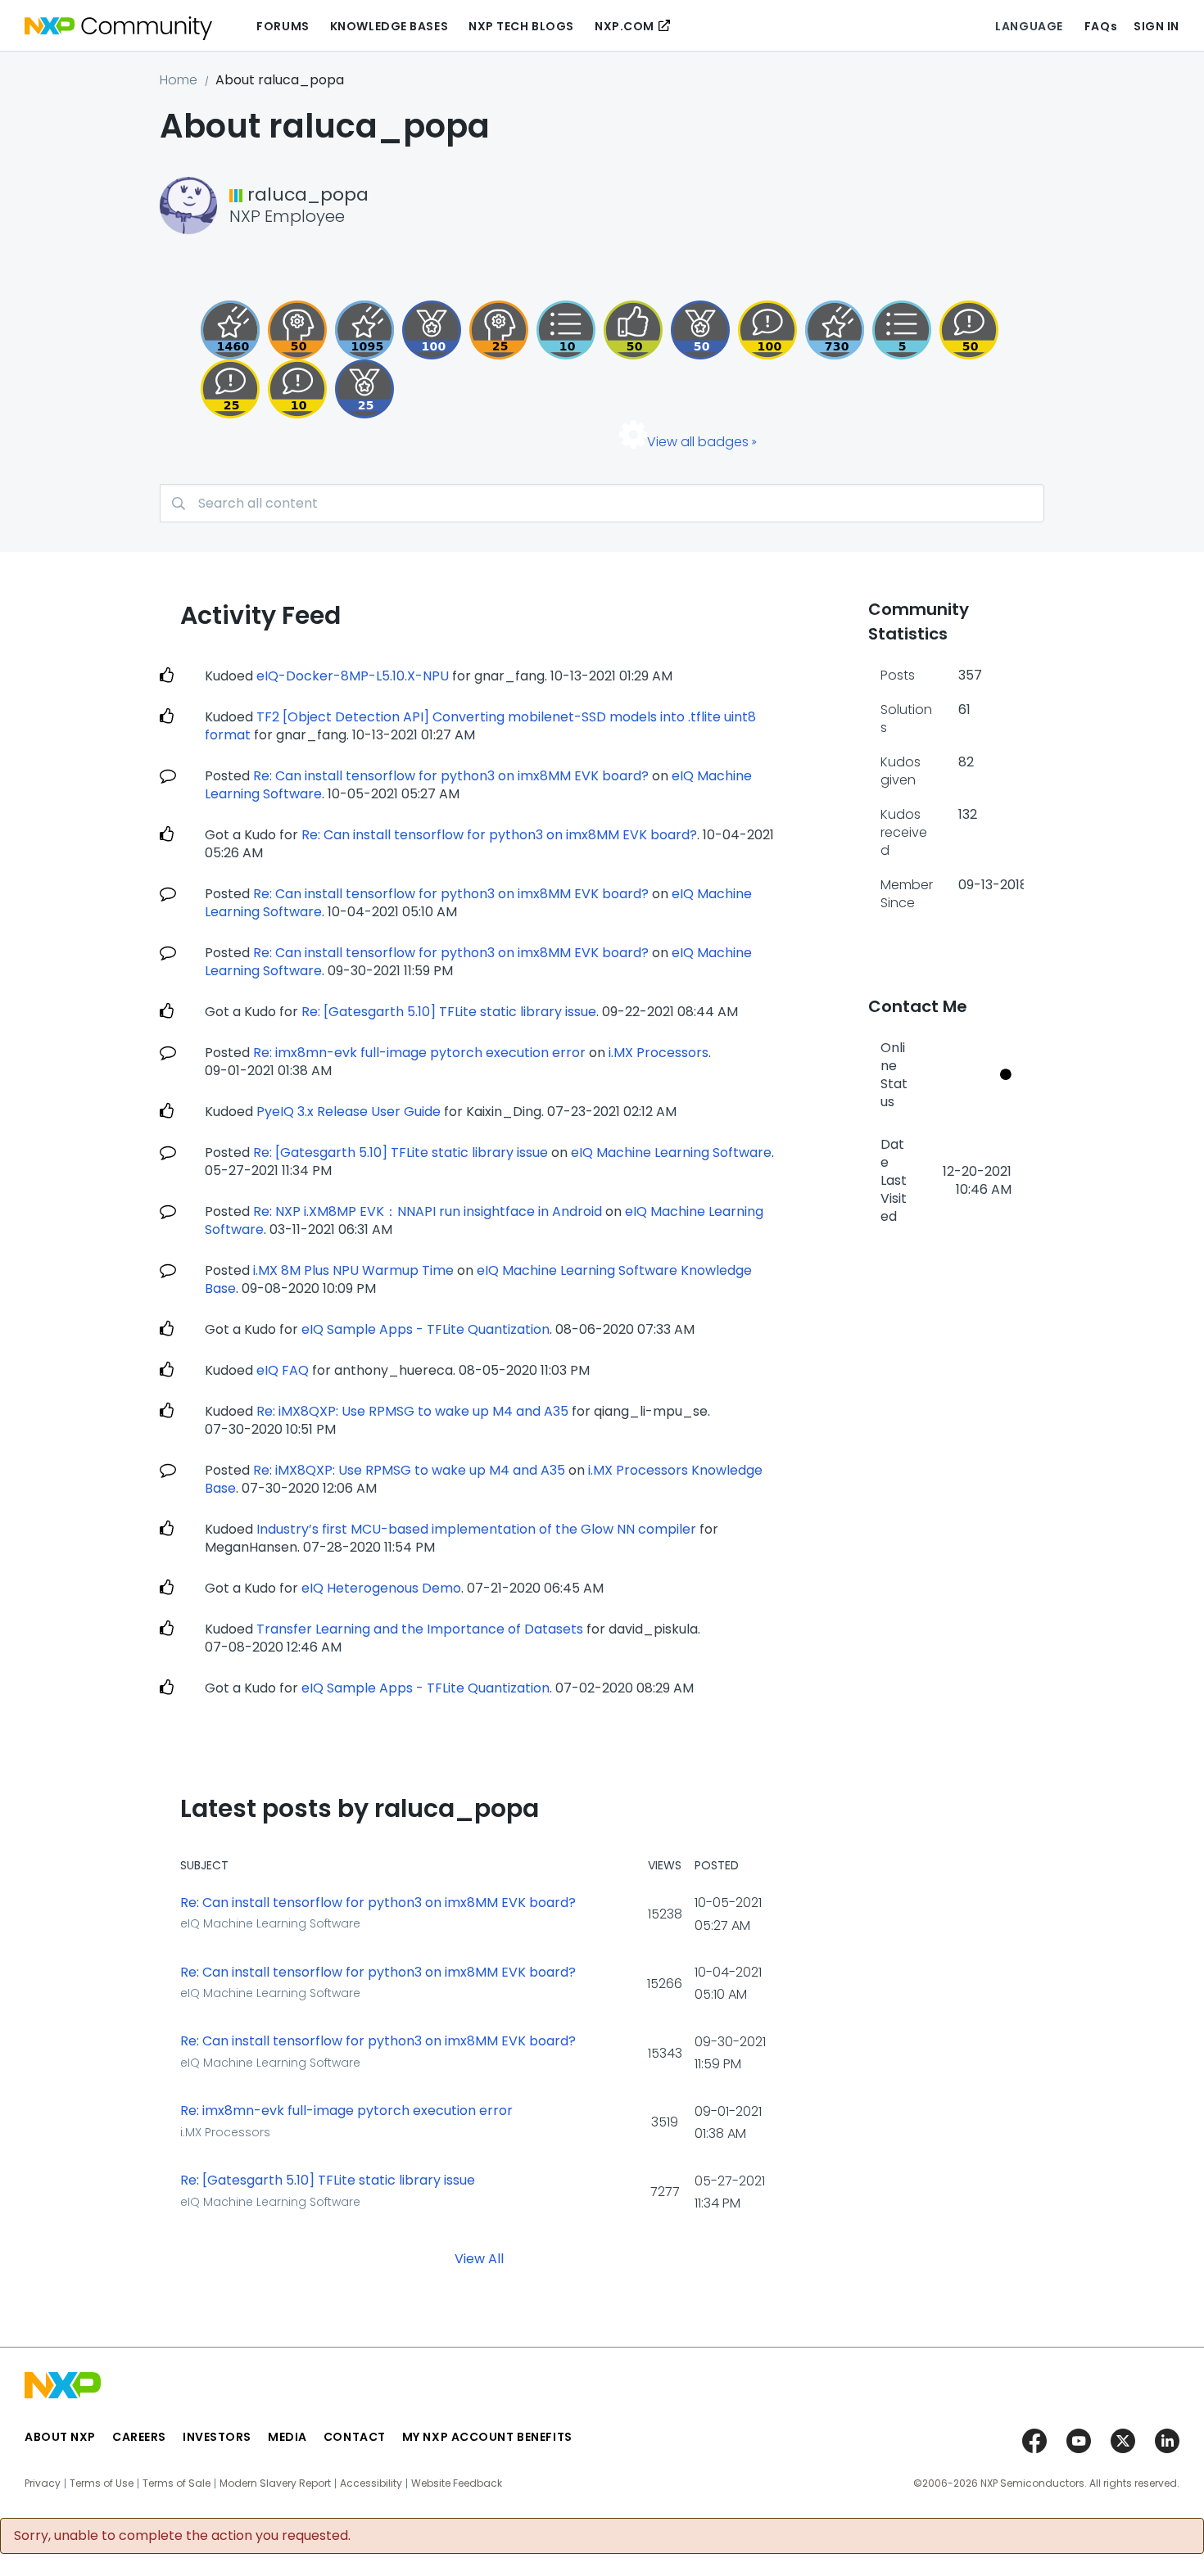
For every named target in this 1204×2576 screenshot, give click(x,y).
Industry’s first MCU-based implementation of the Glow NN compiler (476, 1529)
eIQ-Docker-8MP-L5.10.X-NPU (353, 676)
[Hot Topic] (566, 330)
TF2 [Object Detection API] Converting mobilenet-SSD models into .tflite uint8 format (480, 726)
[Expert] (969, 330)
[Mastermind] (499, 330)
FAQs (1101, 26)
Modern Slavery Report (275, 2483)
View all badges (698, 442)
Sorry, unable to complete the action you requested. (182, 2536)
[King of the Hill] (700, 330)
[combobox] (602, 503)
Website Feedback (457, 2483)
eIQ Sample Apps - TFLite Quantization (425, 1329)
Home (179, 80)
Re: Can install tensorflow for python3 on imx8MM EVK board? (451, 776)
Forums (283, 26)
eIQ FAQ (283, 1370)
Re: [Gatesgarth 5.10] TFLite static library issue (449, 1012)
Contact (355, 2437)
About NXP (60, 2437)
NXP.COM (625, 26)
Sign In (1156, 26)
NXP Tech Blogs (521, 26)
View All (479, 2258)
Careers (139, 2437)
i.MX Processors (659, 1053)
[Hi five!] (633, 330)
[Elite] (364, 389)
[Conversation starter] (902, 330)
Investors (217, 2437)
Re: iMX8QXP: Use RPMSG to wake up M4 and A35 (412, 1411)
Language (1029, 26)
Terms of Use (102, 2483)
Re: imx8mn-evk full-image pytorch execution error (419, 1053)
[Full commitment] (835, 330)
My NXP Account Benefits (487, 2437)
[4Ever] (230, 330)
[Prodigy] (297, 330)
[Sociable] (297, 389)
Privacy (43, 2483)
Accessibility (371, 2483)
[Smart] (230, 389)
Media (287, 2437)
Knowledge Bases (389, 26)
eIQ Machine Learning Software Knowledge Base (478, 1279)
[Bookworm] (767, 330)
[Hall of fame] (432, 330)
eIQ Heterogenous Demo (381, 1588)
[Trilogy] (364, 330)
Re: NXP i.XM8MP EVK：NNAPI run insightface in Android (428, 1211)
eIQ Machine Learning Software (671, 1152)
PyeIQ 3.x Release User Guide (349, 1112)
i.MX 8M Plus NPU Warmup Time (353, 1270)
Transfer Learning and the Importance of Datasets (420, 1629)
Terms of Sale (177, 2483)
